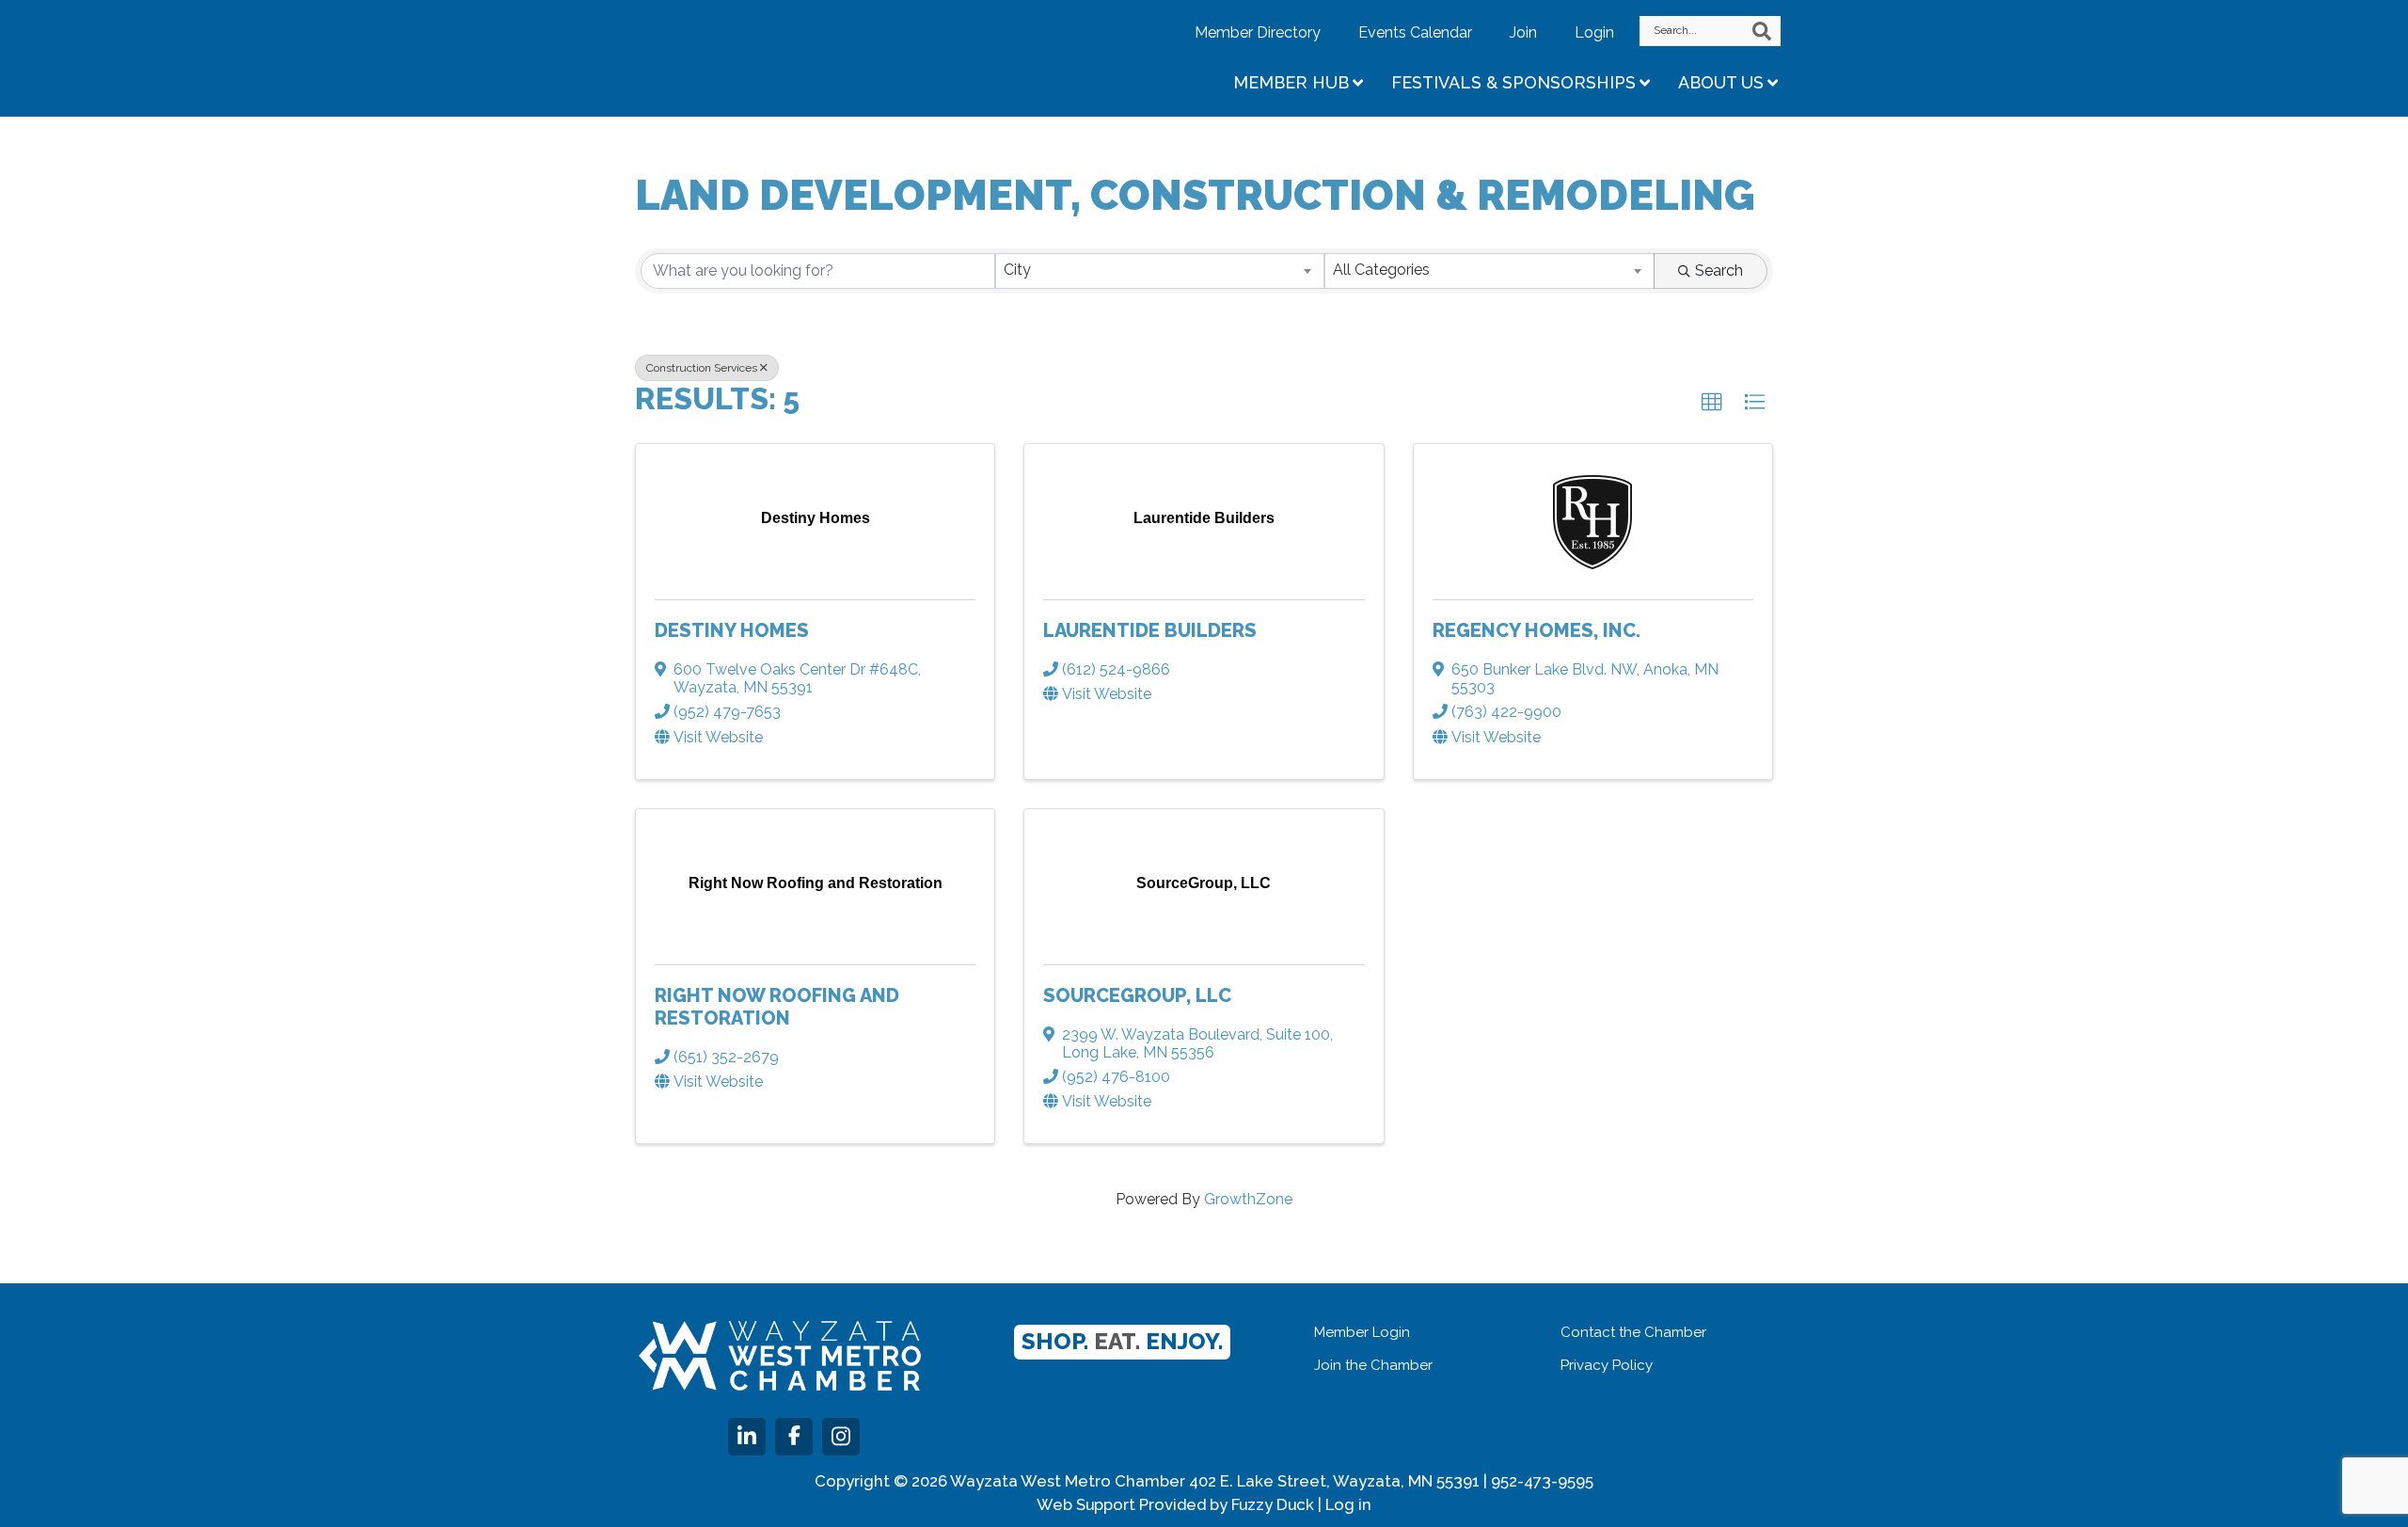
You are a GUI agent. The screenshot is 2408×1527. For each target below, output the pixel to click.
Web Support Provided (1121, 1504)
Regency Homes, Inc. (1537, 630)
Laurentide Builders (1150, 630)
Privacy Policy (1607, 1365)
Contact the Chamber (1633, 1332)
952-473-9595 (1542, 1481)
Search (1719, 270)
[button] (1712, 403)
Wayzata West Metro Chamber (785, 56)
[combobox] (1160, 271)
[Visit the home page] (780, 1356)
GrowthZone (1248, 1199)
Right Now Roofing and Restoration (777, 1007)
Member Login (1362, 1332)
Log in (1348, 1504)
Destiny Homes (732, 630)
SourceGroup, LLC (1137, 995)
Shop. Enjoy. (1122, 1341)
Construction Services (702, 368)
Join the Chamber (1373, 1365)
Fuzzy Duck (1273, 1504)
